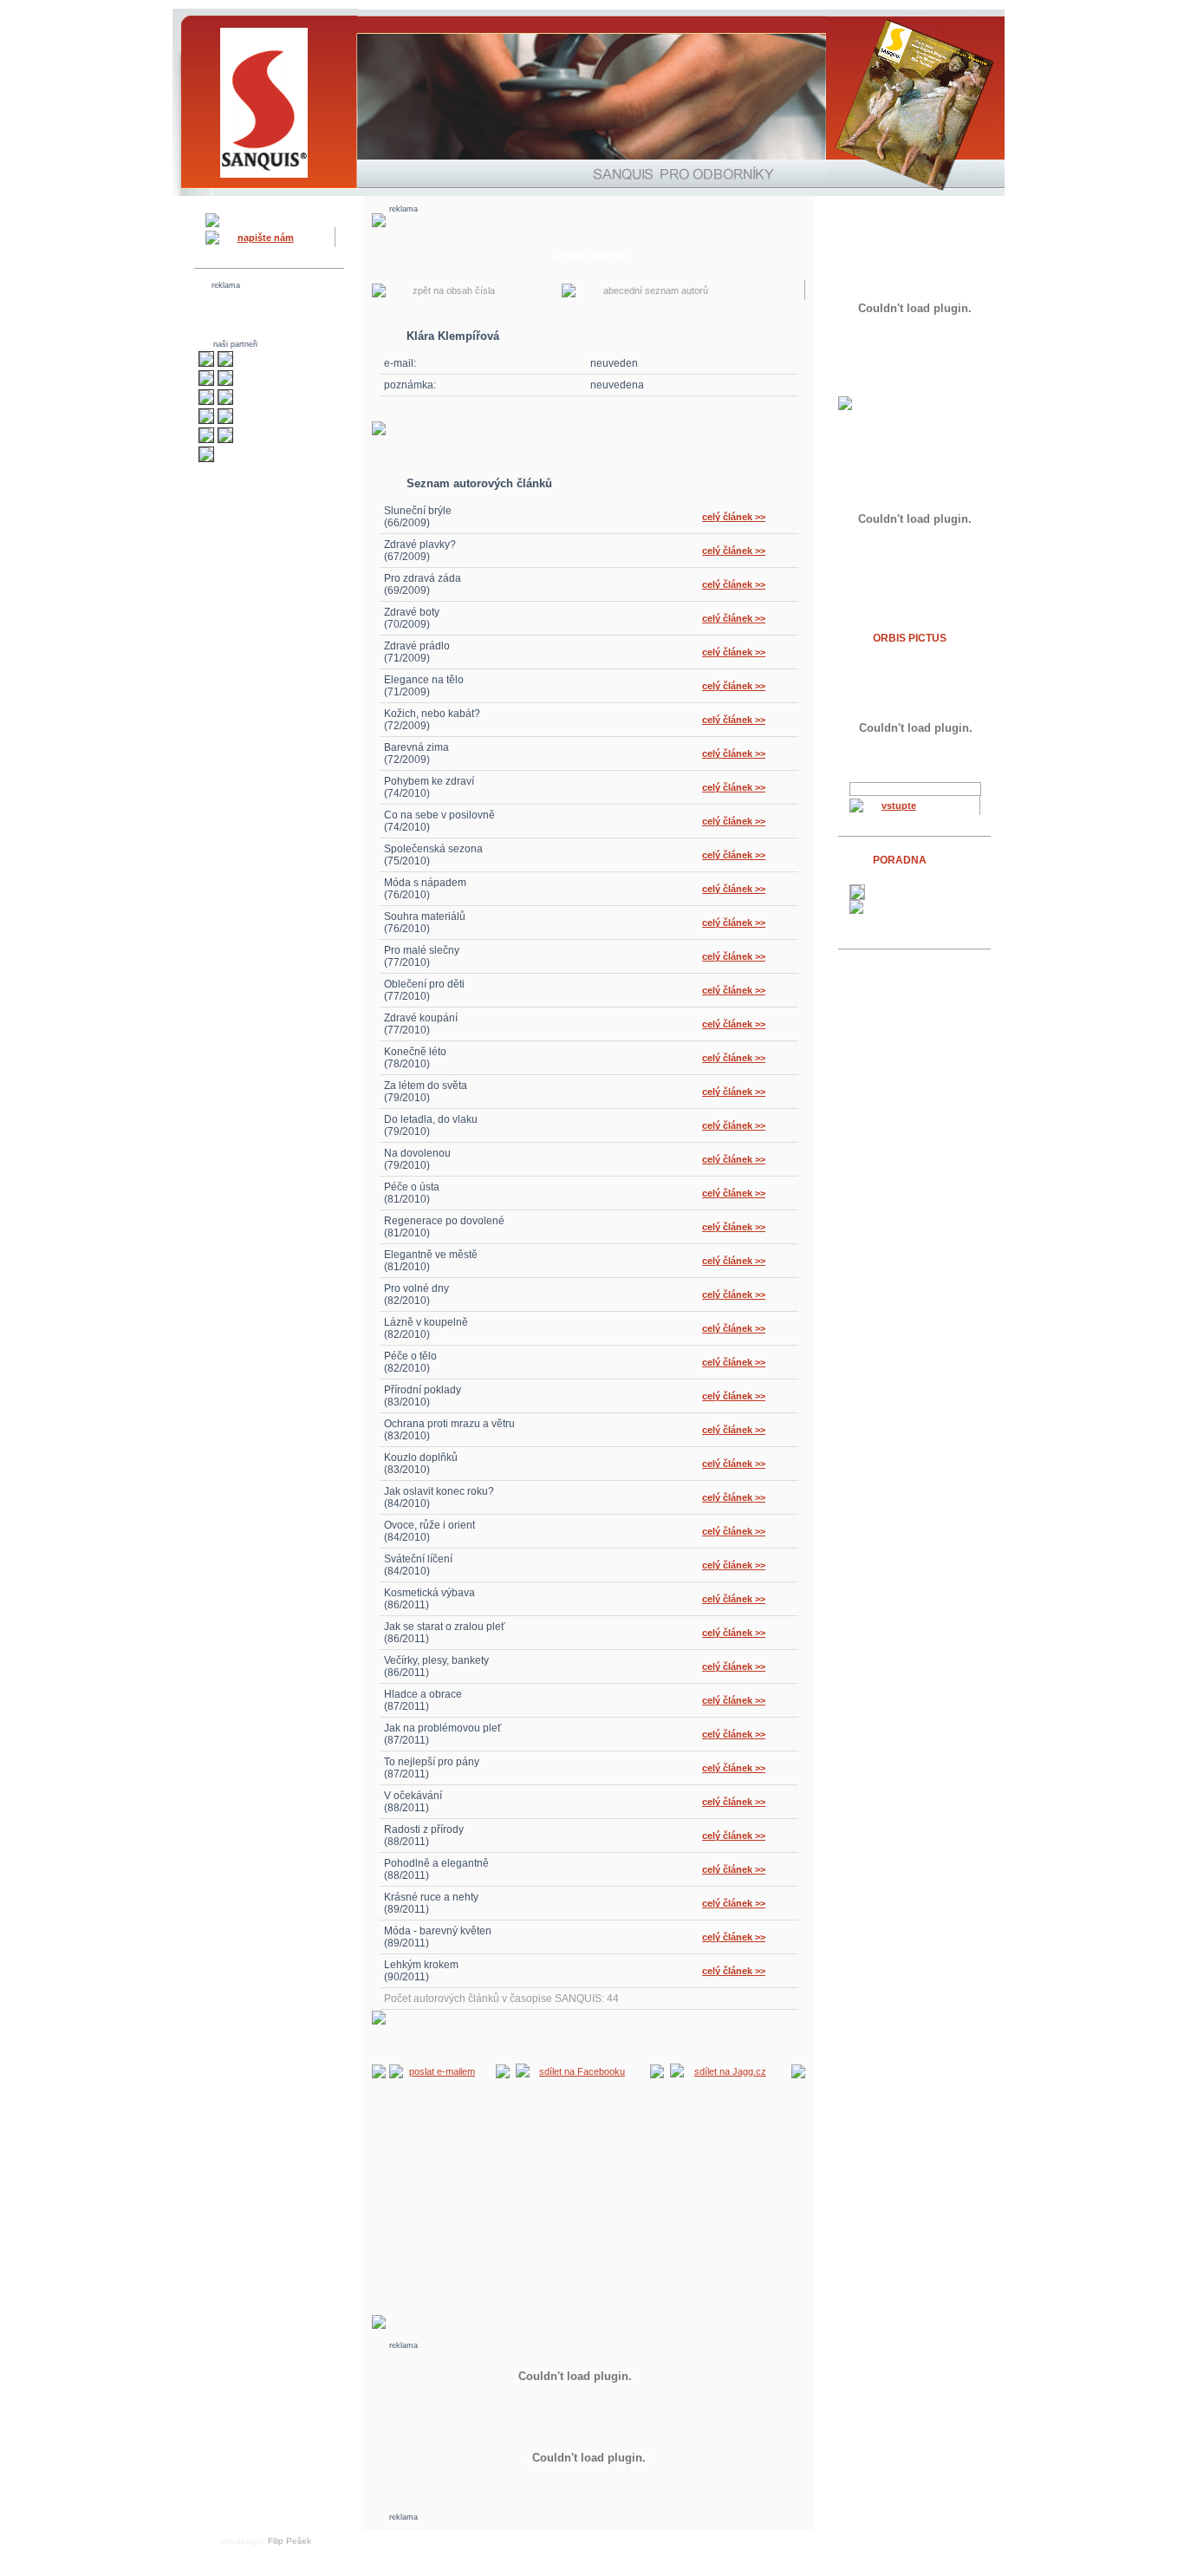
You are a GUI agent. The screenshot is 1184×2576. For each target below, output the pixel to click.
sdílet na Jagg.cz (730, 2071)
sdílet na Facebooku (582, 2071)
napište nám (266, 238)
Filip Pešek (289, 2541)
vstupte (899, 805)
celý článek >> (734, 517)
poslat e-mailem (442, 2071)
